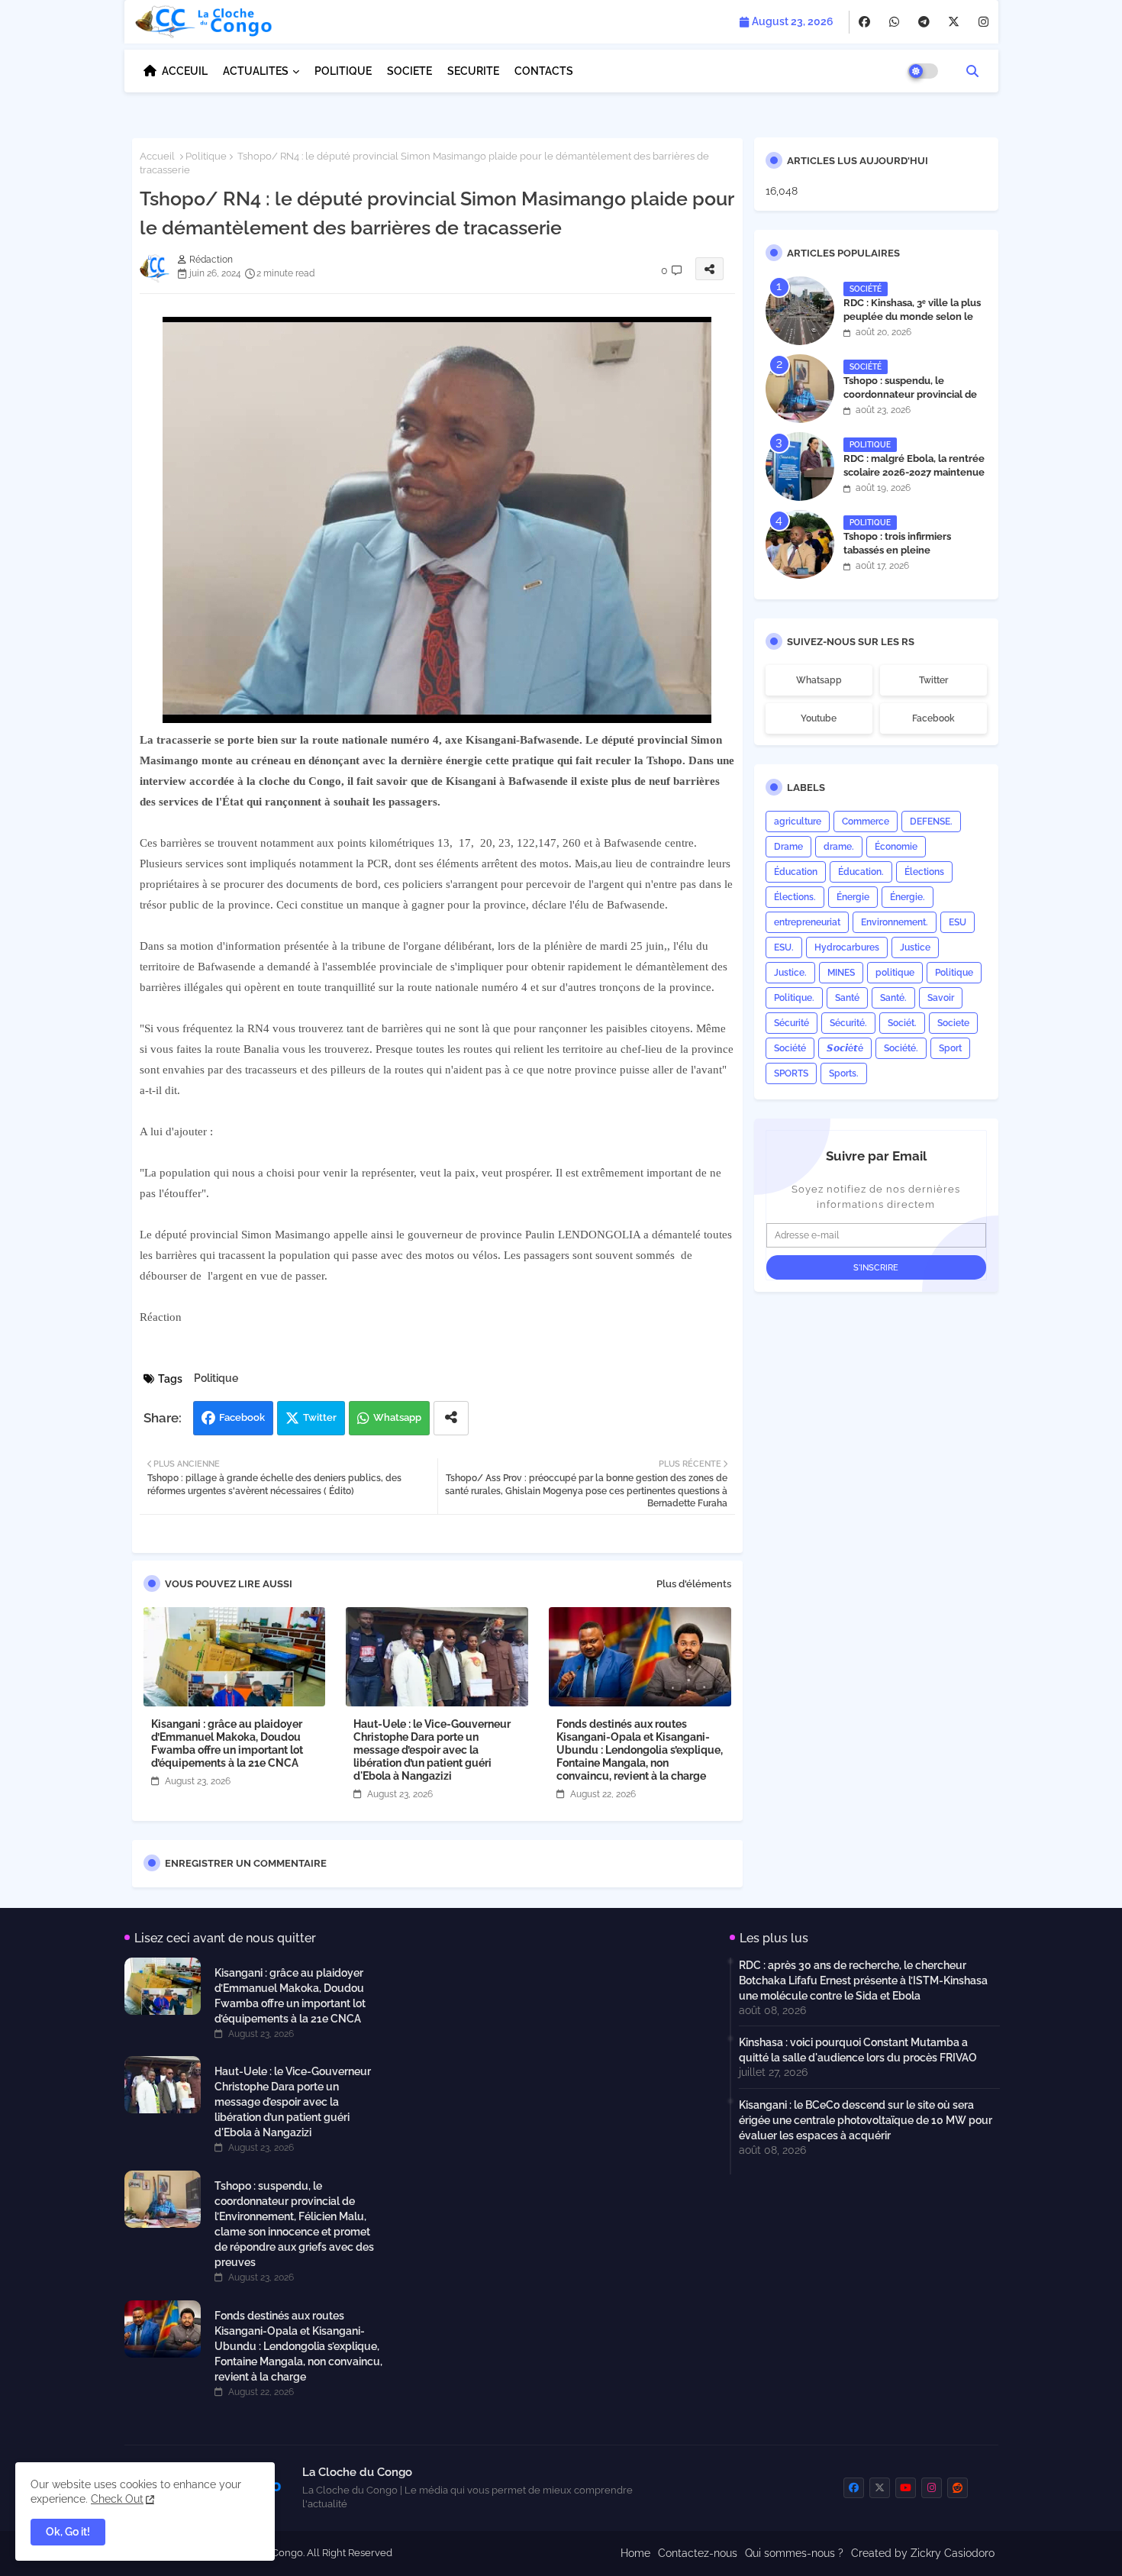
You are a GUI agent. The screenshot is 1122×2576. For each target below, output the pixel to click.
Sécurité (792, 1023)
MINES (841, 973)
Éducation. (861, 872)
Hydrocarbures (847, 947)
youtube (819, 718)
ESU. (784, 947)
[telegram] (924, 22)
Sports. (844, 1073)
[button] (972, 71)
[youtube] (906, 2488)
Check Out (117, 2499)
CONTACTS (544, 71)
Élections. (795, 897)
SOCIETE (409, 71)
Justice (915, 947)
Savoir (941, 998)
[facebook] (864, 22)
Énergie (853, 897)
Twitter (320, 1417)
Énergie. (908, 897)
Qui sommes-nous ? (794, 2553)
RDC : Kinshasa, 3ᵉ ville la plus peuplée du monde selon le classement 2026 (912, 316)
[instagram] (983, 22)
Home (635, 2553)
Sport (950, 1048)
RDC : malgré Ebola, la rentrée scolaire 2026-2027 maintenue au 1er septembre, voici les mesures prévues (914, 479)
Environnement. (895, 922)
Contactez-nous (698, 2553)
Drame (788, 847)
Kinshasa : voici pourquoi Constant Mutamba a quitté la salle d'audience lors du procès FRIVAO (858, 2050)
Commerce (866, 822)
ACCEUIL (185, 71)
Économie (896, 847)
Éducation (796, 872)
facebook (933, 718)
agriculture (798, 822)
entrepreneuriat (807, 922)
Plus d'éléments (694, 1584)
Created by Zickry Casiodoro (923, 2553)
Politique (206, 156)
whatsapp (819, 680)
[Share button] (451, 1418)
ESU (958, 922)
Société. (901, 1048)
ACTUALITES (256, 71)
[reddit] (958, 2488)
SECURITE (473, 71)
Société (790, 1048)
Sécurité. (848, 1023)
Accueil (157, 156)
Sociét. (902, 1023)
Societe (953, 1023)
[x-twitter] (954, 22)
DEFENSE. (931, 822)
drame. (839, 847)
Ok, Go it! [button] (68, 2532)
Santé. (893, 998)
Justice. (790, 973)
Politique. (794, 998)
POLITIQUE (343, 71)
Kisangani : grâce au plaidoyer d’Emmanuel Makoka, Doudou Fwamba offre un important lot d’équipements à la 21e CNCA (227, 1743)
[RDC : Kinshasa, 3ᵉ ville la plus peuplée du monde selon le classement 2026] (800, 311)
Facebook (242, 1417)
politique (895, 973)
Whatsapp (397, 1417)
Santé (847, 998)
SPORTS (791, 1073)
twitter (933, 680)
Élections (924, 872)
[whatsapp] (894, 22)
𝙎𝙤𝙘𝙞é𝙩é (845, 1048)
